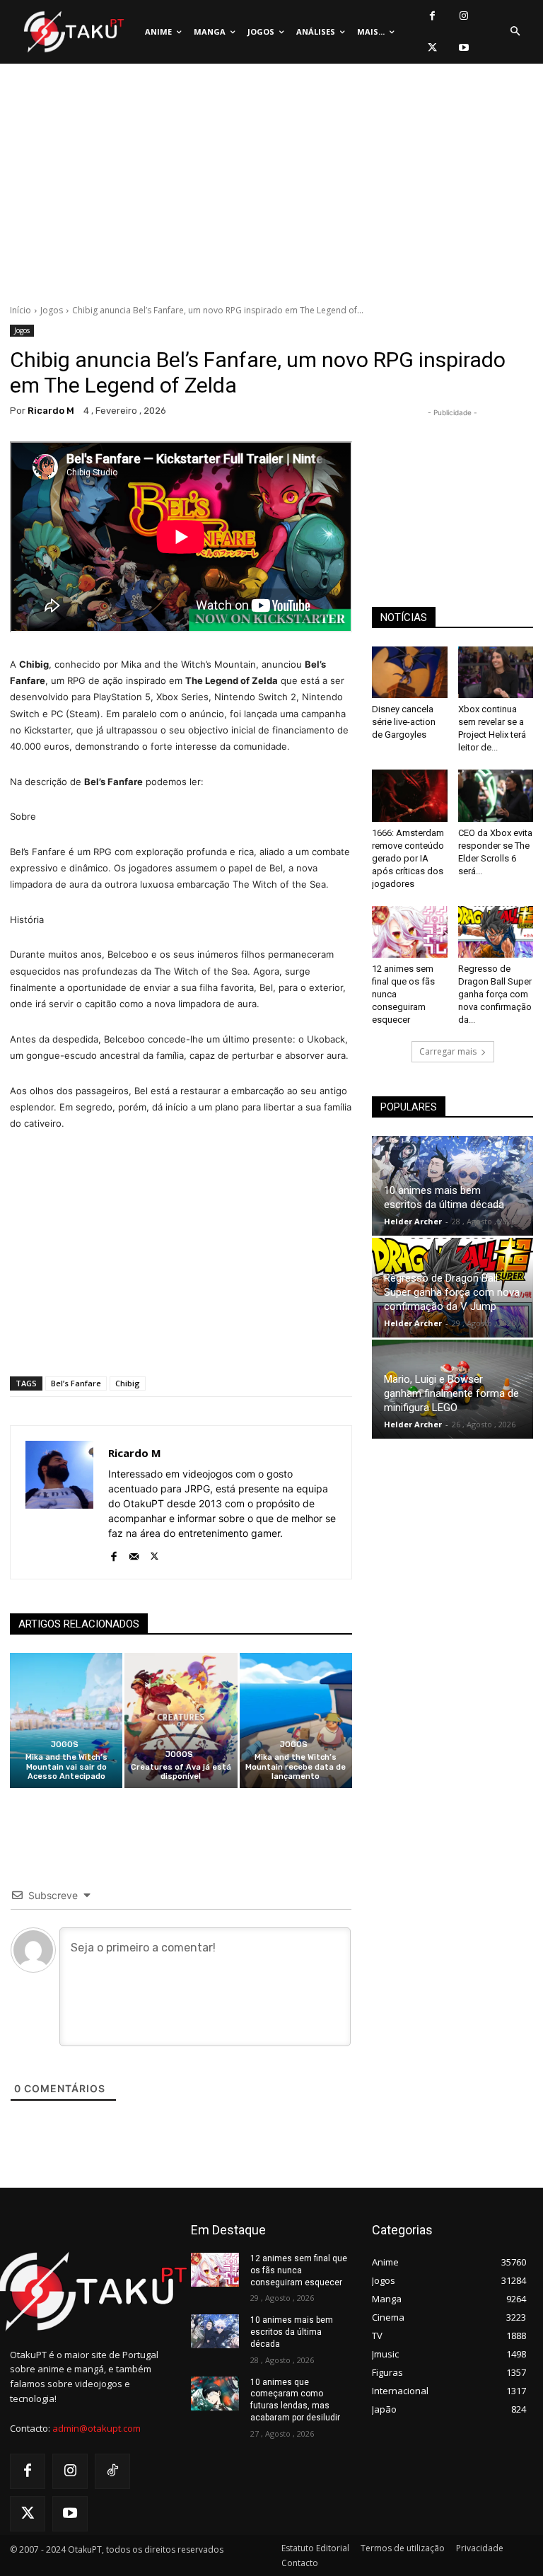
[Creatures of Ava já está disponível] (181, 1721)
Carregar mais (448, 1051)
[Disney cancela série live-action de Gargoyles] (410, 672)
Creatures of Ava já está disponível (181, 1772)
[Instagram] (464, 16)
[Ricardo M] (59, 1502)
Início (21, 310)
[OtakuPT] (73, 32)
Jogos (52, 310)
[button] (515, 32)
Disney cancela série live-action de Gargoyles (404, 722)
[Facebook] (432, 16)
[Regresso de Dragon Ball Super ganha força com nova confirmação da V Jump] (496, 932)
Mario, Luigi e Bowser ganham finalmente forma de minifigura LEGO (451, 1393)
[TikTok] (112, 2471)
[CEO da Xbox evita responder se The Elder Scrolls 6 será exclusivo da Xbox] (496, 795)
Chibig (128, 1383)
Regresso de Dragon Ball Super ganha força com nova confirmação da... (495, 994)
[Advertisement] (271, 187)
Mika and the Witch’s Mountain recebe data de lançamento (296, 1766)
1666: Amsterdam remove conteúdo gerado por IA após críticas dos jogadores (408, 858)
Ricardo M (51, 411)
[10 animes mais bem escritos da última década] (215, 2331)
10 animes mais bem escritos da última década (292, 2332)
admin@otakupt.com (97, 2428)
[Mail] (134, 1554)
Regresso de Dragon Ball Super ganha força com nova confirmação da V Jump (452, 1292)
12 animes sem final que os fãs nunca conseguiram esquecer (299, 2270)
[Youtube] (464, 48)
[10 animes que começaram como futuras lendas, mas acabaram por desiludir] (215, 2394)
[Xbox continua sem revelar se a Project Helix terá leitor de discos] (496, 672)
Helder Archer (413, 1221)
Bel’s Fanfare (76, 1383)
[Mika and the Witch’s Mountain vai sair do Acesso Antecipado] (66, 1721)
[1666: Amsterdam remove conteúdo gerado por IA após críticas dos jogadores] (410, 795)
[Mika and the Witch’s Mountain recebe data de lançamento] (296, 1721)
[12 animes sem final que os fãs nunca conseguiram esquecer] (410, 932)
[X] (432, 48)
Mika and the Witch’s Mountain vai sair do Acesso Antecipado (66, 1766)
